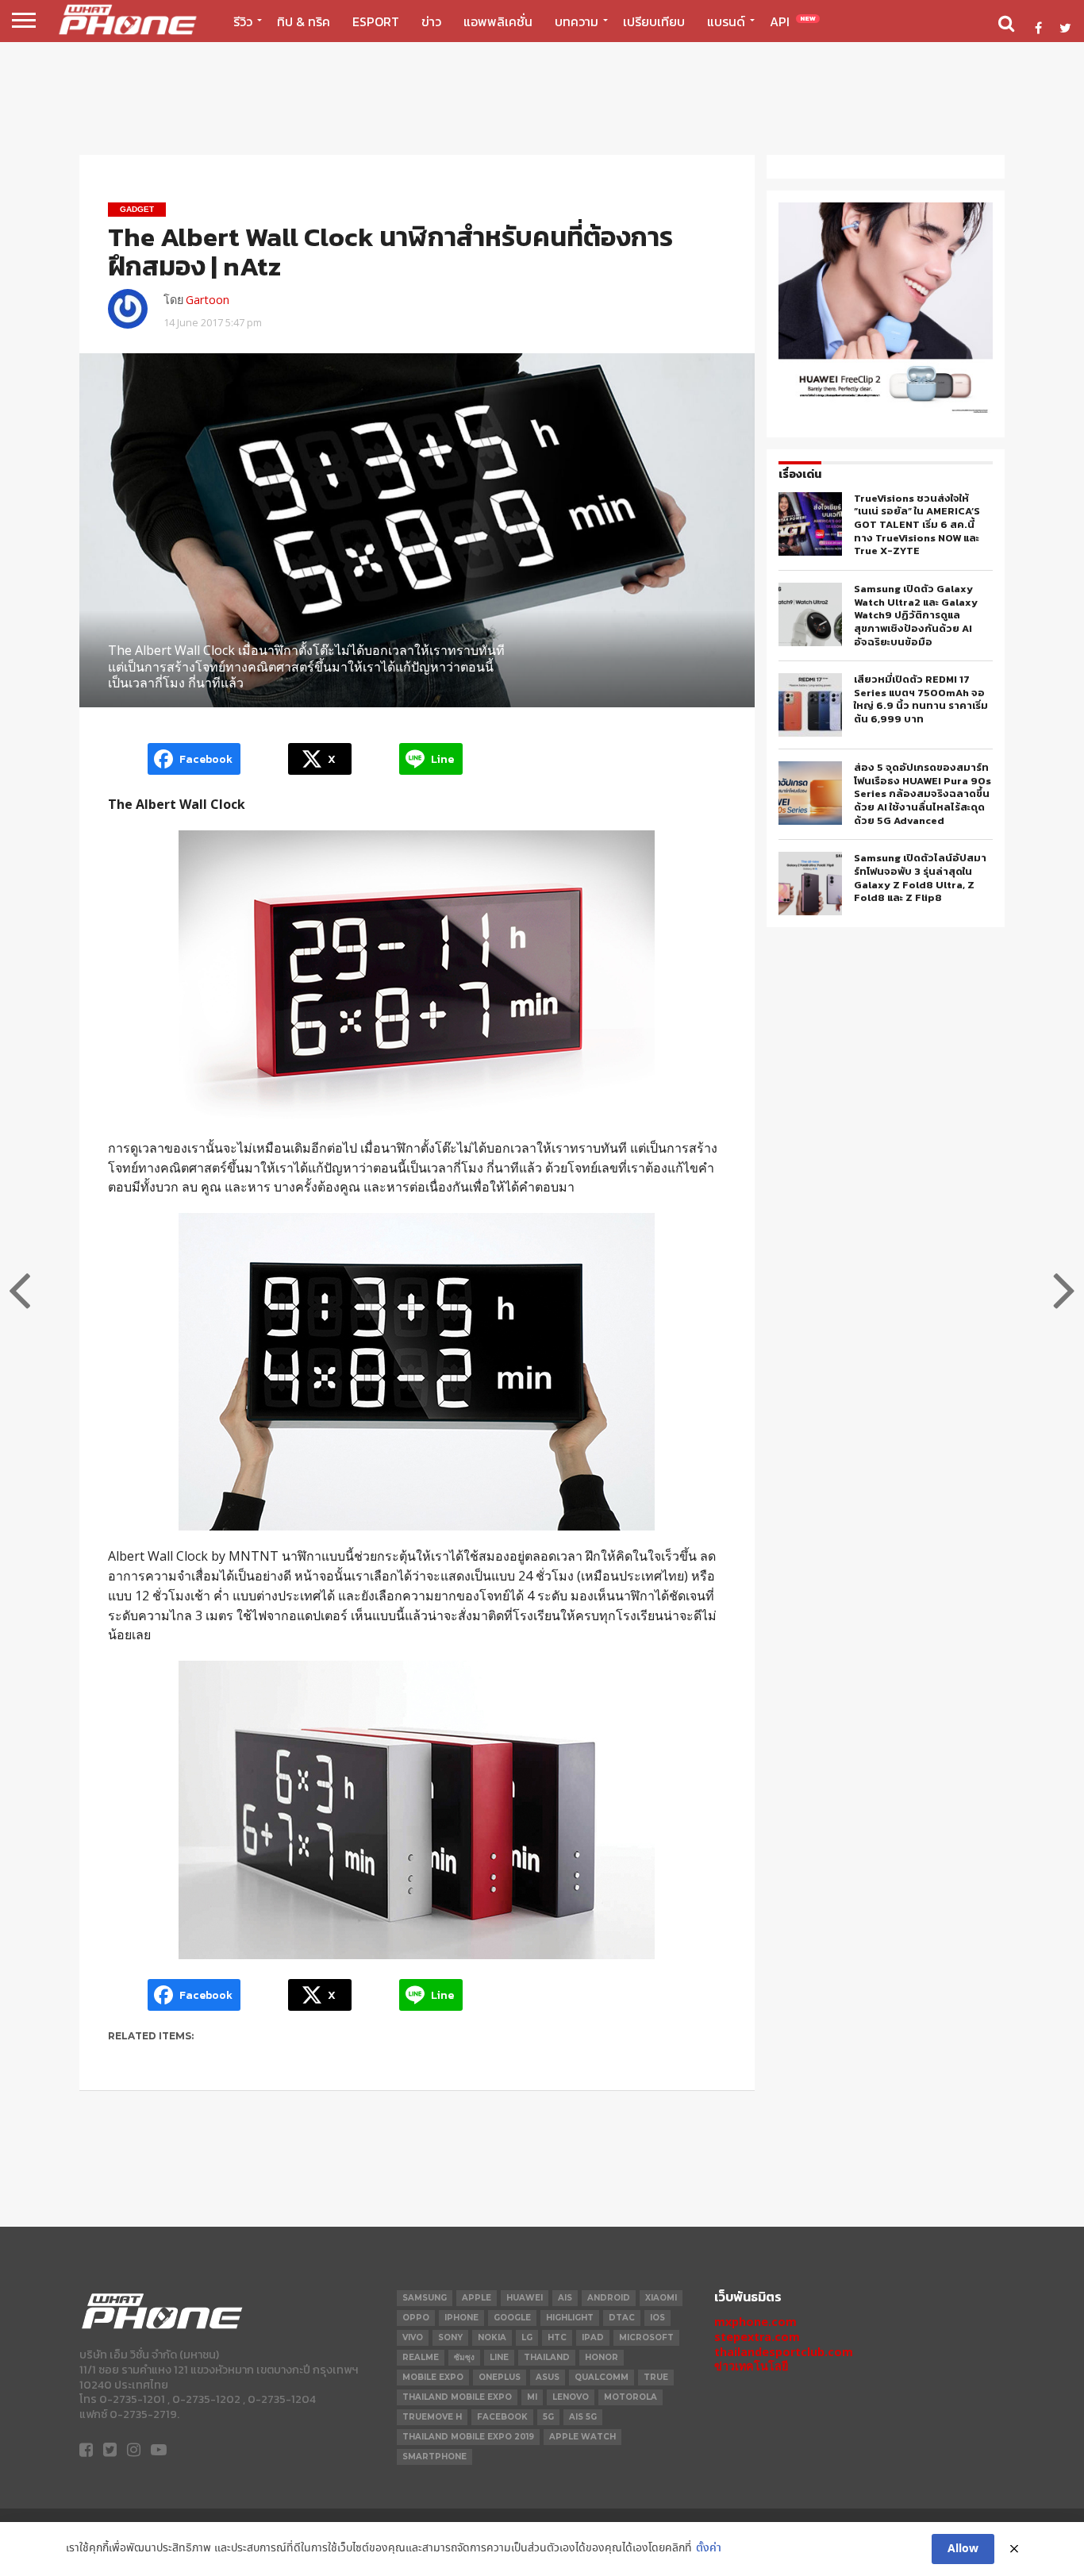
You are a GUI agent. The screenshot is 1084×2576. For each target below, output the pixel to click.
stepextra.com (757, 2337)
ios (657, 2318)
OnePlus (500, 2377)
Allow (963, 2549)
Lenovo (571, 2397)
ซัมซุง (464, 2357)
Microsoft (646, 2337)
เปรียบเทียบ (654, 21)
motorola (630, 2397)
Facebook (502, 2417)
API (793, 21)
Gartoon (208, 300)
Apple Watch (582, 2437)
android (609, 2298)
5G (548, 2417)
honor (602, 2357)
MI (532, 2397)
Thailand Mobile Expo (457, 2397)
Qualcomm (602, 2377)
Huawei (525, 2298)
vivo (413, 2337)
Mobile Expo (433, 2377)
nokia (492, 2337)
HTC (557, 2337)
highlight (570, 2318)
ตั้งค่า (709, 2549)
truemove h (432, 2417)
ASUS (548, 2377)
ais (565, 2298)
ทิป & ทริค (304, 21)
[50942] (886, 412)
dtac (622, 2318)
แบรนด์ (726, 21)
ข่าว (431, 21)
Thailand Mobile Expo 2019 (468, 2437)
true (656, 2377)
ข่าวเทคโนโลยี (751, 2366)
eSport (376, 21)
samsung (425, 2298)
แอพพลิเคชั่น (498, 21)
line (499, 2357)
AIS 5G (583, 2417)
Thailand (547, 2357)
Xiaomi (661, 2298)
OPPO (416, 2318)
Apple (477, 2298)
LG (527, 2337)
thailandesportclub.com (784, 2352)
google (512, 2318)
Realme (421, 2357)
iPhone (461, 2318)
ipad (593, 2337)
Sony (450, 2337)
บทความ (577, 21)
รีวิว (243, 21)
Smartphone (434, 2457)
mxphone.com (755, 2322)
